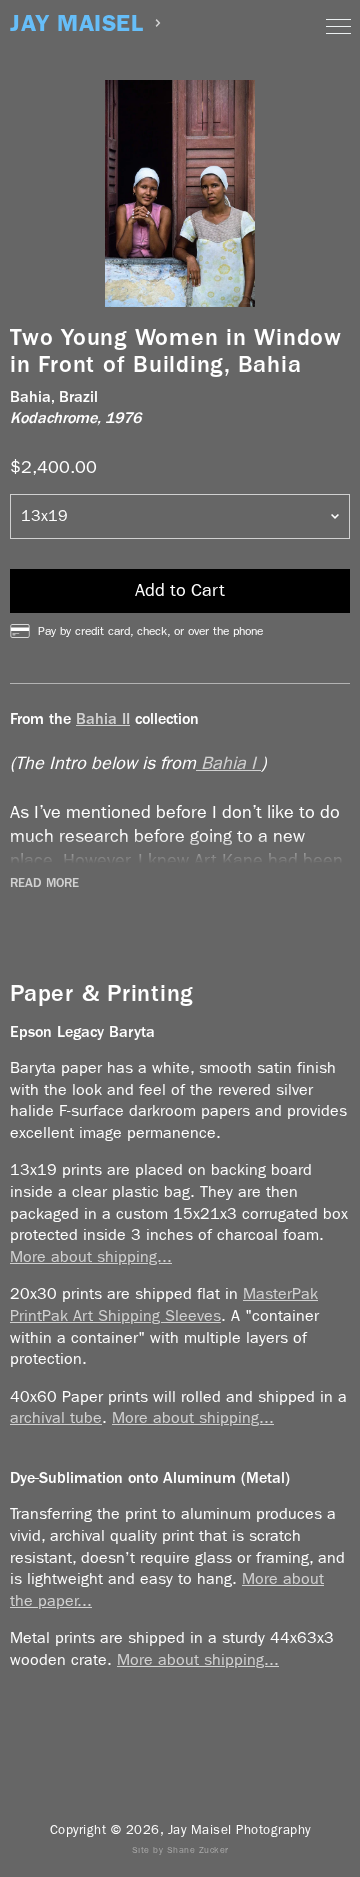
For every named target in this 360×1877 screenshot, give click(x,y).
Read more (44, 883)
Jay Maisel (76, 23)
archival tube (56, 1417)
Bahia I (228, 763)
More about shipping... (91, 1256)
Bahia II (103, 718)
